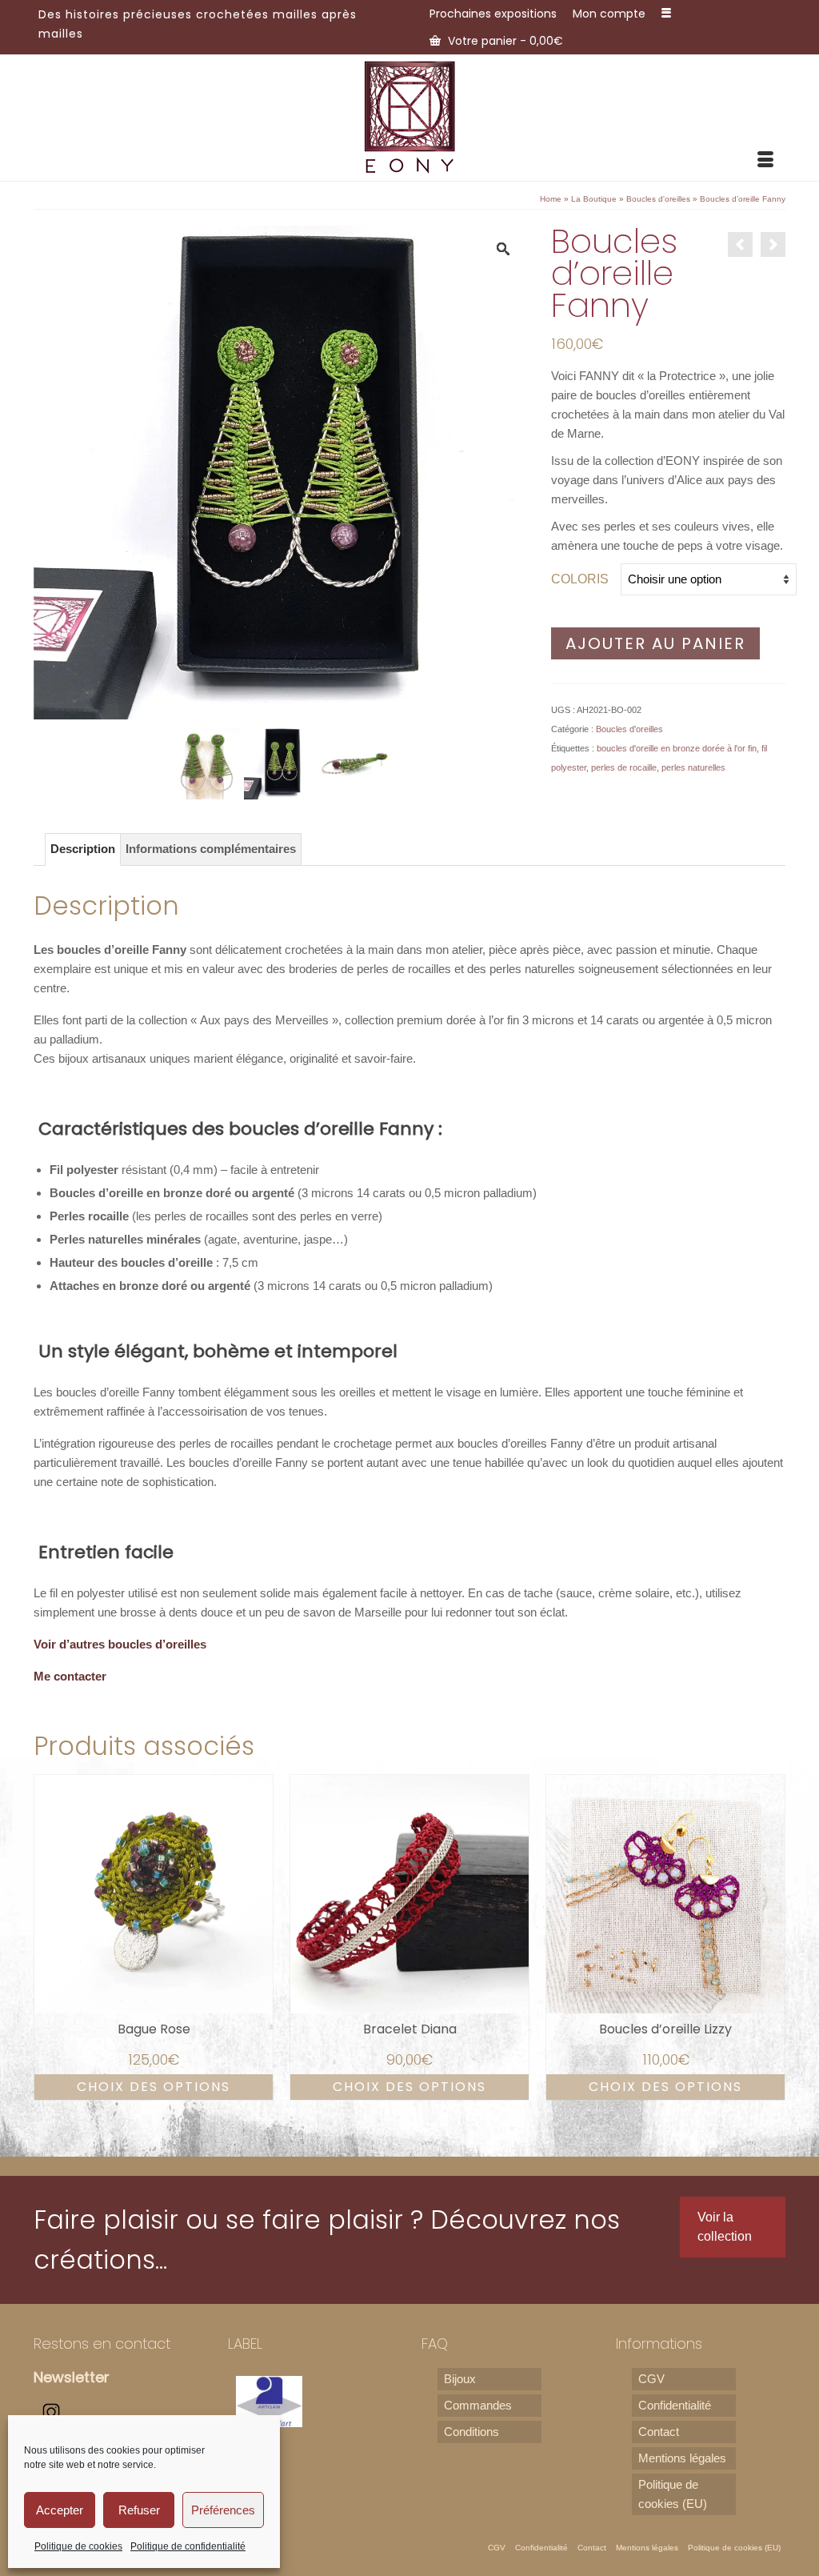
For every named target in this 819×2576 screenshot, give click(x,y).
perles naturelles (693, 767)
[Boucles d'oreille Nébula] (773, 244)
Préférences (223, 2510)
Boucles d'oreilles (629, 729)
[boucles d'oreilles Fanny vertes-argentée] (280, 762)
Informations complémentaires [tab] (211, 849)
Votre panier (504, 41)
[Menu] (765, 161)
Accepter (60, 2510)
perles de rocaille (624, 767)
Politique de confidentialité (188, 2546)
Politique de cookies (78, 2546)
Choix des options (154, 2087)
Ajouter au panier (655, 643)
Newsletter (72, 2377)
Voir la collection (725, 2227)
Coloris (580, 579)
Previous (48, 1937)
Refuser (139, 2510)
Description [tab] (83, 849)
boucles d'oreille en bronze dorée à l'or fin (677, 748)
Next (771, 1937)
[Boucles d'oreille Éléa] (740, 244)
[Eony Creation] (409, 116)
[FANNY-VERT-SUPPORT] (205, 762)
